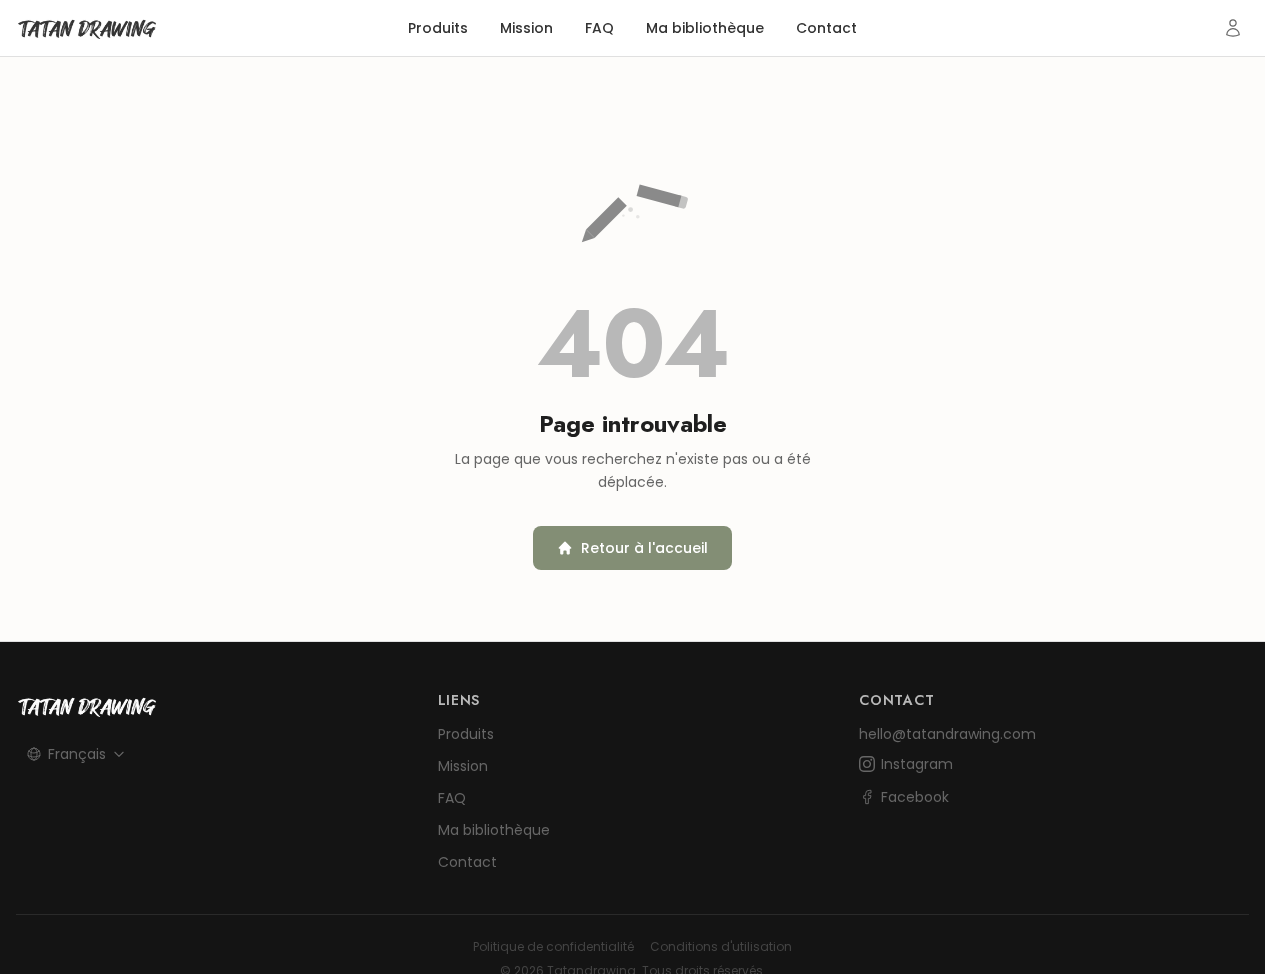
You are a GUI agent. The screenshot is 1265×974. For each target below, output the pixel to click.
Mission (526, 28)
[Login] (1233, 28)
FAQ (599, 28)
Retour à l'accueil (644, 548)
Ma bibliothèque (705, 28)
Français (77, 754)
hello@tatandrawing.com (947, 734)
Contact (826, 28)
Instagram (917, 764)
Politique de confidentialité (553, 947)
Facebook (915, 797)
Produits (438, 28)
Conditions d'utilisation (721, 947)
